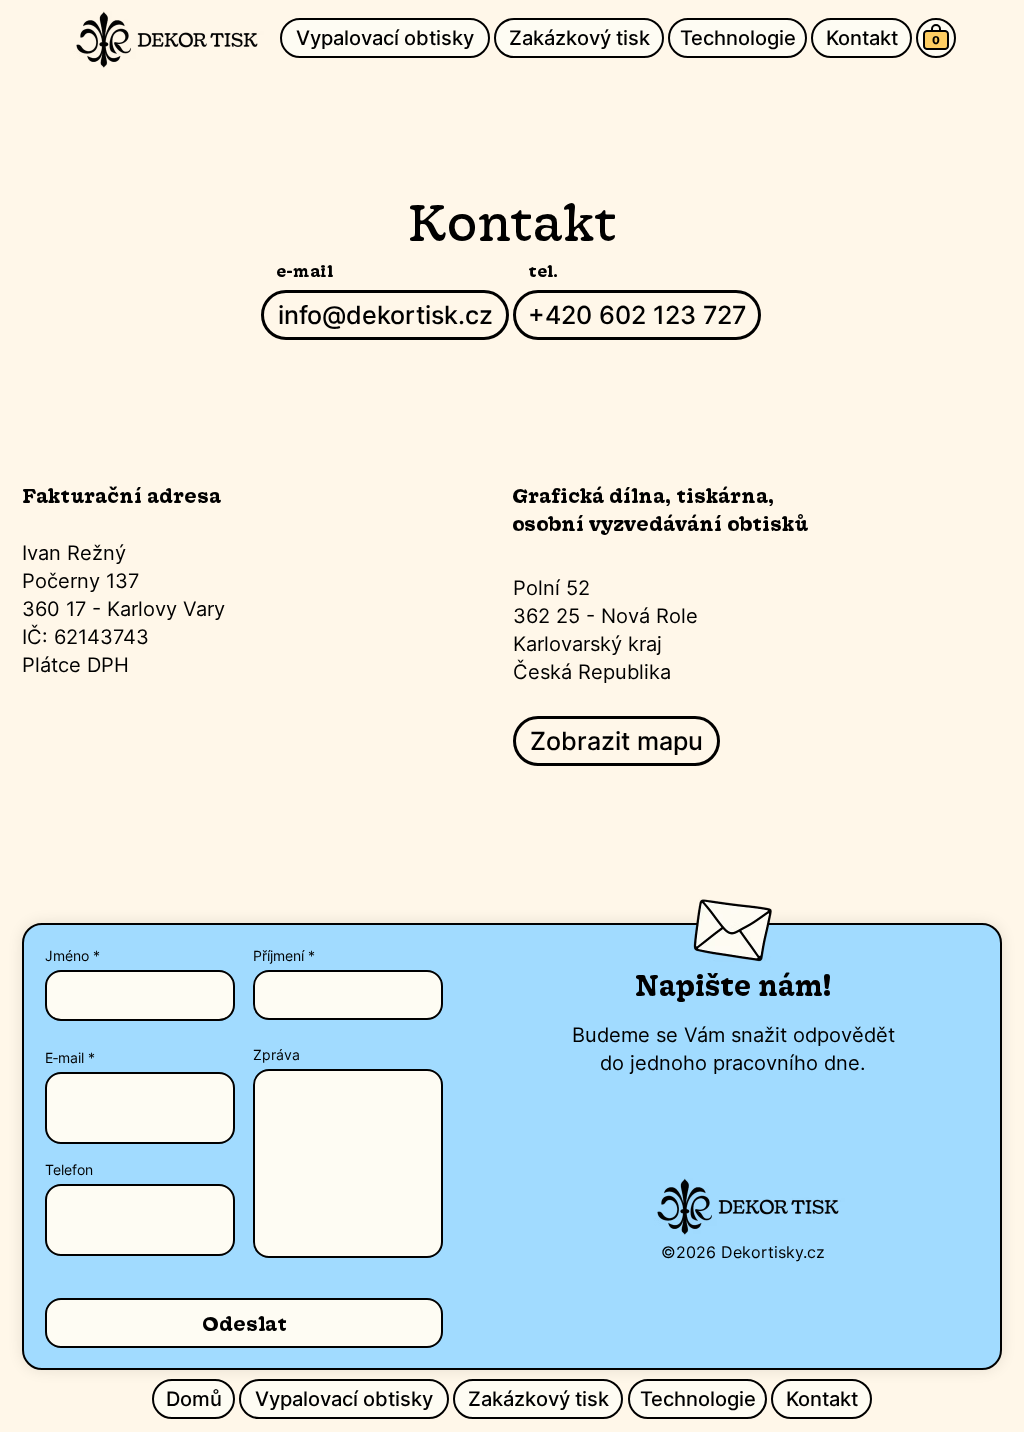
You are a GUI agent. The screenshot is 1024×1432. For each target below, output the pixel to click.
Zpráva (276, 1055)
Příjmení (278, 956)
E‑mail (64, 1058)
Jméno (67, 956)
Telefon (69, 1170)
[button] (936, 40)
